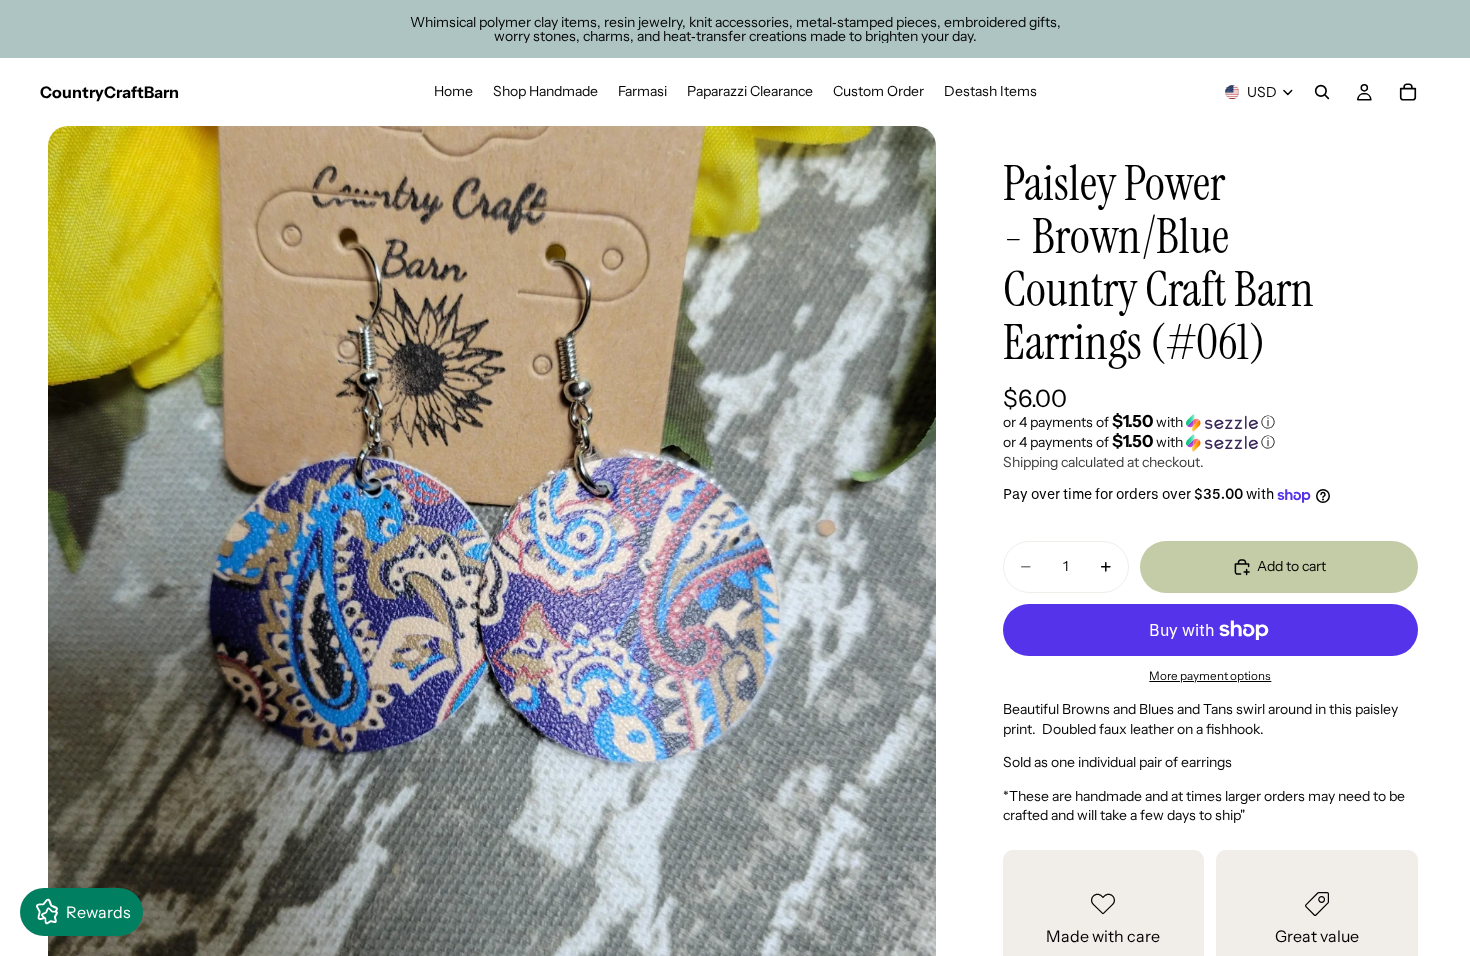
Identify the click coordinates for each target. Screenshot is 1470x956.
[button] (1210, 422)
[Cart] (1408, 92)
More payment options (1210, 676)
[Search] (1322, 92)
